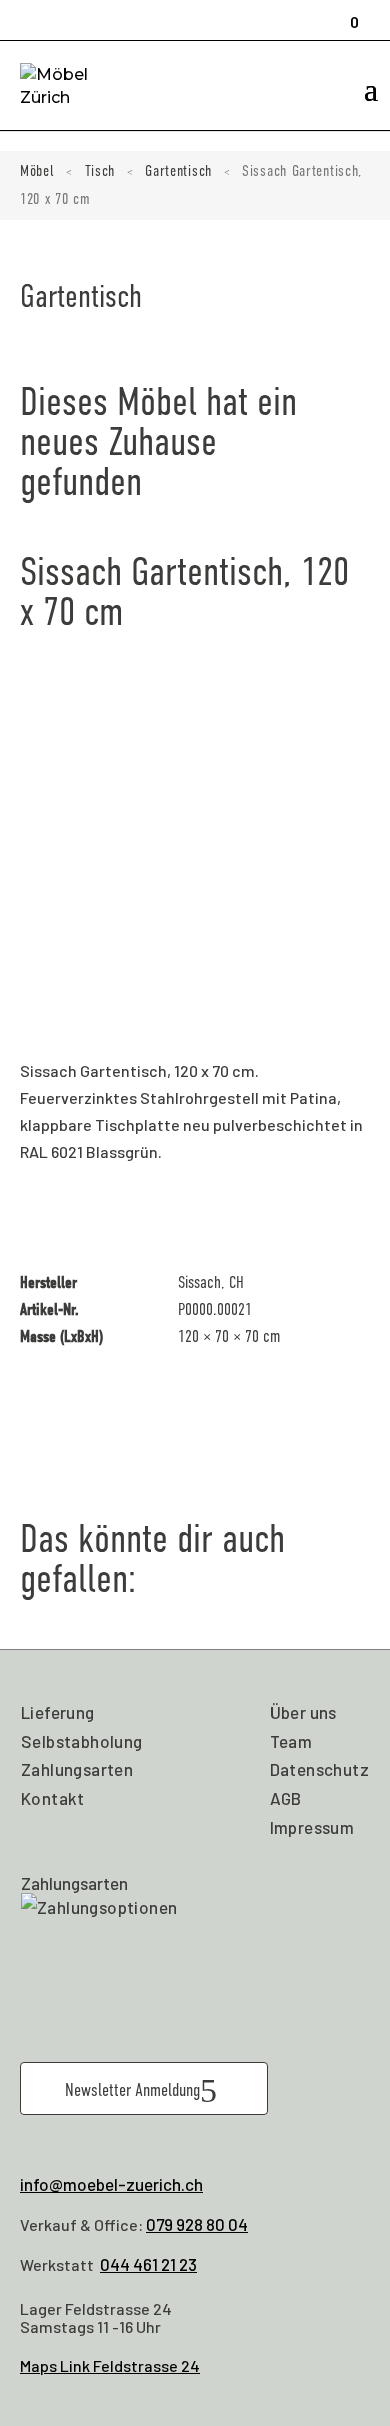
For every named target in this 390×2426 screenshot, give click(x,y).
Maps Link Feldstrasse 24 (110, 2365)
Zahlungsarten (77, 1769)
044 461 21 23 (148, 2264)
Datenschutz (319, 1769)
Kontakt (53, 1798)
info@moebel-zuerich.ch (111, 2184)
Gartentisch (178, 171)
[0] (348, 13)
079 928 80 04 (197, 2224)
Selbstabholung (82, 1741)
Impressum (312, 1827)
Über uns (303, 1712)
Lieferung (58, 1712)
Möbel (37, 171)
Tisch (100, 171)
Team (291, 1741)
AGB (286, 1798)
